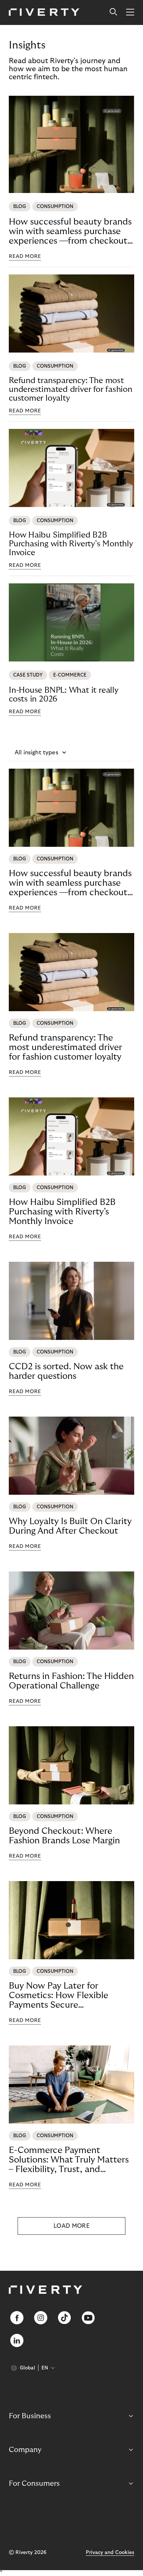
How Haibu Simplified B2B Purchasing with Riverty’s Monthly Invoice (71, 544)
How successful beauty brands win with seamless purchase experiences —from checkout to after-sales (70, 232)
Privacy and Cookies (110, 2553)
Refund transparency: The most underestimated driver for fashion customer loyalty (71, 389)
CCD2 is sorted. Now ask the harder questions (66, 1371)
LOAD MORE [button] (71, 2226)
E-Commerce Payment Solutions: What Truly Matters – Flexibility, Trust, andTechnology (69, 2160)
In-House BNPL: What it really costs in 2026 (64, 695)
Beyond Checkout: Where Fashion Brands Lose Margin (64, 1836)
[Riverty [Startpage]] (44, 13)
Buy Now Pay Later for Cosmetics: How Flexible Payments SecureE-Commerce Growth (58, 1996)
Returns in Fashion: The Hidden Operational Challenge (71, 1681)
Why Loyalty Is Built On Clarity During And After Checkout (70, 1526)
